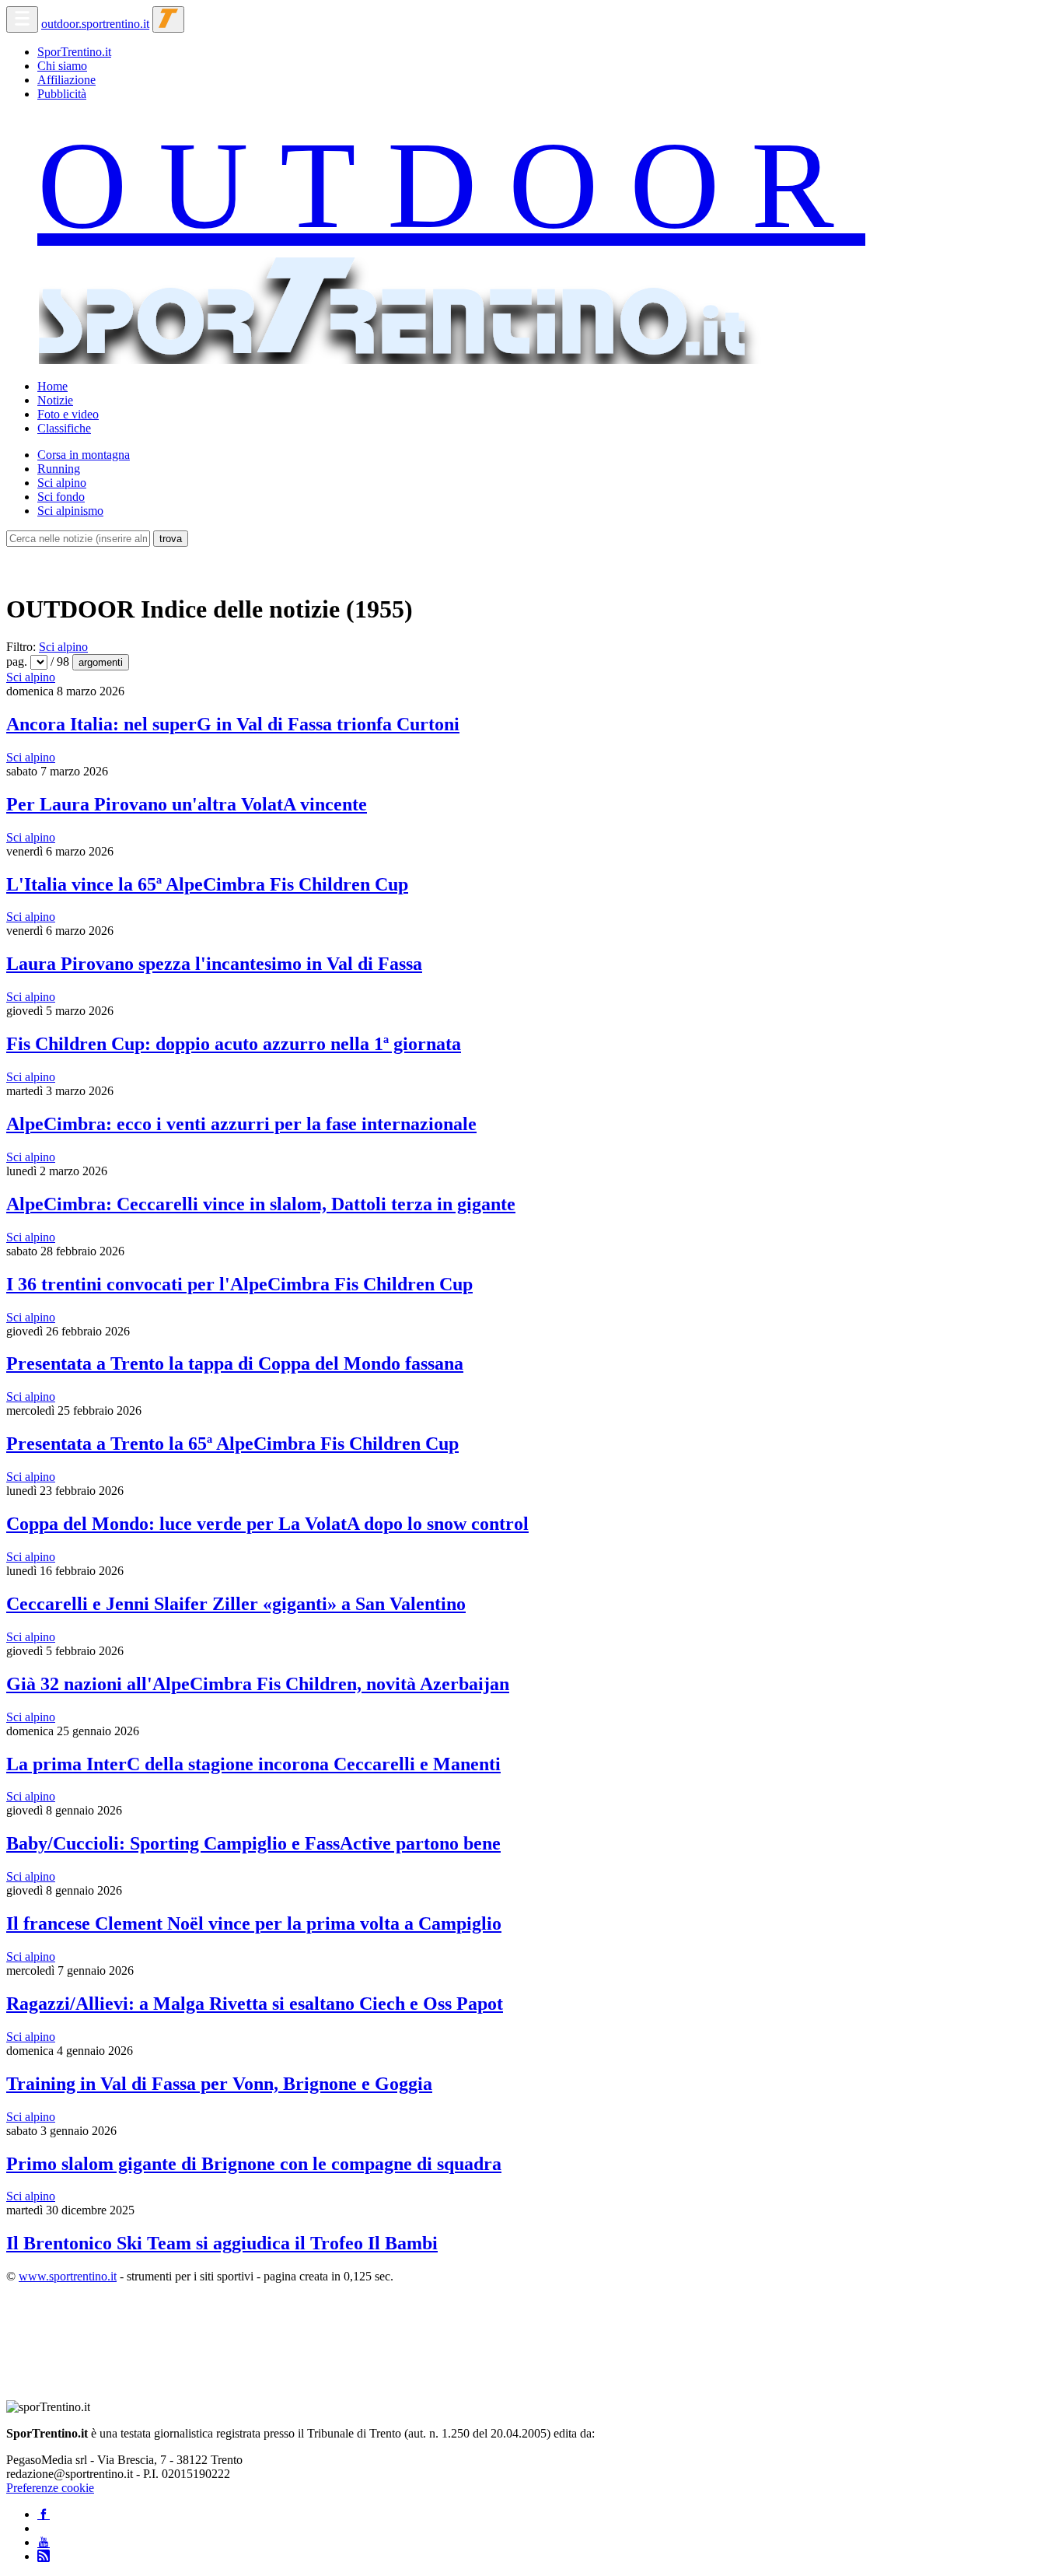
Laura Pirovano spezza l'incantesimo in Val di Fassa (214, 964)
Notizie (55, 400)
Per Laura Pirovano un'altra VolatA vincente (187, 804)
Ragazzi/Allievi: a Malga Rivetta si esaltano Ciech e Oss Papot (255, 2004)
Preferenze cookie (50, 2488)
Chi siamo (62, 66)
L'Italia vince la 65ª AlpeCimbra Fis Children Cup (207, 884)
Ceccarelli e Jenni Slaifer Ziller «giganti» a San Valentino (236, 1604)
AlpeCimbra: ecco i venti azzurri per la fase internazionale (241, 1124)
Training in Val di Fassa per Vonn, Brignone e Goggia (219, 2084)
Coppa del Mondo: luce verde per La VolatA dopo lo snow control (267, 1524)
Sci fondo (61, 497)
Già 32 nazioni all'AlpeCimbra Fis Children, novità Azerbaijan (258, 1684)
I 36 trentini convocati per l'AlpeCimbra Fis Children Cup (239, 1284)
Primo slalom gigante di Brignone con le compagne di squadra (254, 2164)
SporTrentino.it (74, 52)
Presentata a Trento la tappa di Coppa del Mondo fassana (235, 1363)
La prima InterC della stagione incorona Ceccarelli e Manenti (253, 1764)
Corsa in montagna (84, 455)
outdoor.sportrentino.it (95, 24)
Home (52, 386)
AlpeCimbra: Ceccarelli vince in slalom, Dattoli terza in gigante (261, 1204)
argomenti (101, 662)
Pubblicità (62, 94)
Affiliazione (66, 80)
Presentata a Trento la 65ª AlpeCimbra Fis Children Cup (232, 1444)
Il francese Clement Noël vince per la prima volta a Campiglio (254, 1923)
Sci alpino (62, 483)
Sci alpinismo (70, 511)
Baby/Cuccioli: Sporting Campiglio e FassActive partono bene (253, 1843)
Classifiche (64, 428)
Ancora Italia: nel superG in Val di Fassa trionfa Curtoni (233, 724)
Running (59, 469)
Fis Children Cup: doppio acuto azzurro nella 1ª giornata (234, 1044)
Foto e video (68, 414)
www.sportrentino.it (68, 2276)
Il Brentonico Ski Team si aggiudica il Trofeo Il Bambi (222, 2243)
